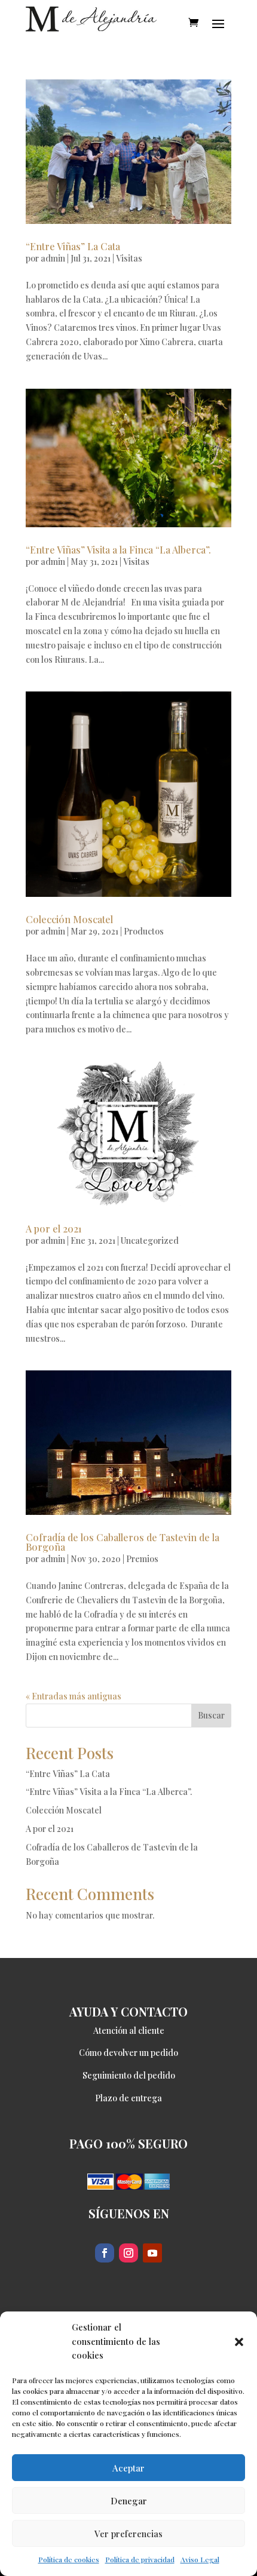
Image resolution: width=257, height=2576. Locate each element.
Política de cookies (69, 2559)
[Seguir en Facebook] (105, 2253)
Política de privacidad (140, 2559)
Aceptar (128, 2468)
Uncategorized (150, 1241)
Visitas (129, 258)
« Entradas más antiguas (74, 1696)
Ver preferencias (128, 2534)
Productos (144, 931)
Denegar (129, 2501)
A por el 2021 (54, 1229)
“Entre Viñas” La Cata (73, 246)
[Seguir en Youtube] (152, 2253)
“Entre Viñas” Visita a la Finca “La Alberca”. (118, 550)
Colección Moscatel (69, 919)
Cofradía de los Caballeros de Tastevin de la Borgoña (123, 1542)
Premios (142, 1559)
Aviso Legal (200, 2559)
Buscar (211, 1715)
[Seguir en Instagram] (128, 2253)
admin (53, 258)
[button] (239, 2342)
